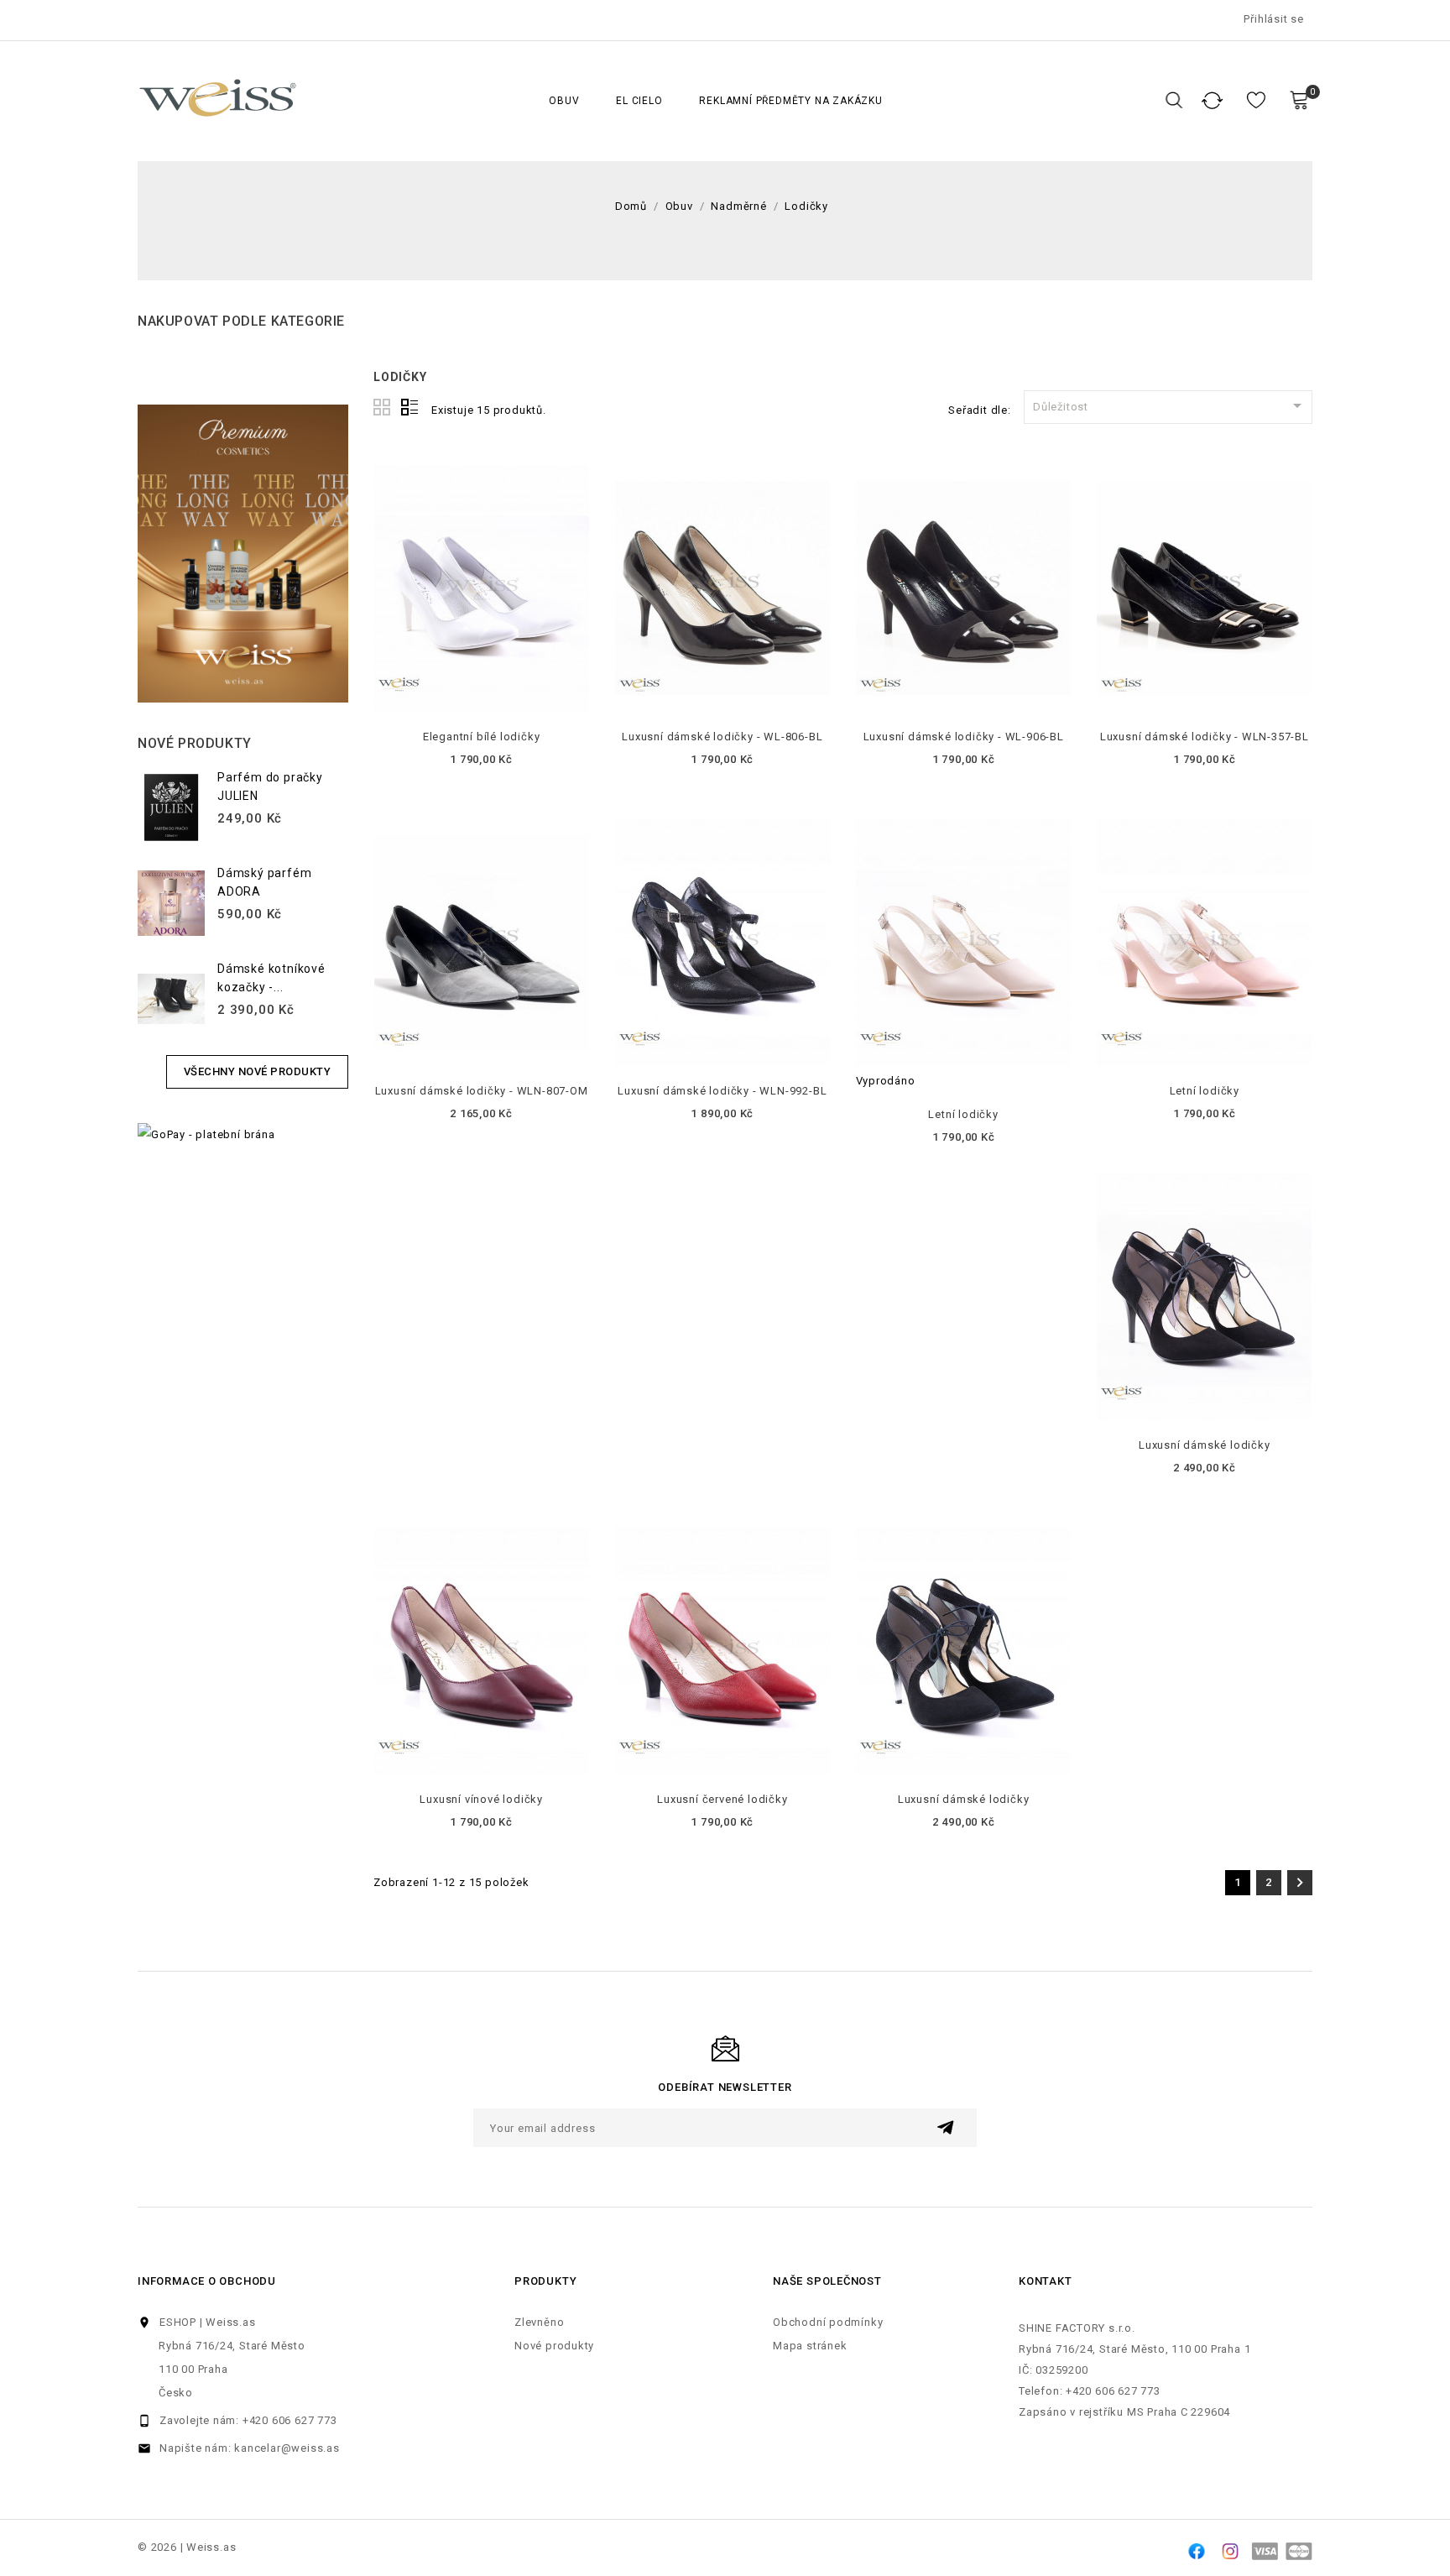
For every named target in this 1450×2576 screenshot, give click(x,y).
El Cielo (639, 101)
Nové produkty (554, 2346)
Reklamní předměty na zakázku (790, 101)
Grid (383, 408)
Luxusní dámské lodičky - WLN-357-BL (1205, 737)
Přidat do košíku (482, 698)
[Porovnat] (1213, 101)
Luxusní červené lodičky (722, 1799)
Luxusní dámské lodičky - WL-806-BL (722, 737)
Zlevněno (539, 2322)
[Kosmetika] (243, 554)
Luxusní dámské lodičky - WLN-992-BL (722, 1091)
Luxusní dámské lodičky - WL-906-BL (964, 737)
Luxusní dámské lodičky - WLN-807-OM (482, 1091)
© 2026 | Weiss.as (187, 2547)
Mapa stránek (810, 2346)
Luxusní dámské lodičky (1205, 1445)
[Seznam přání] (1256, 101)
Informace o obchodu (207, 2281)
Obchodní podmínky (828, 2322)
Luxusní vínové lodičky (481, 1799)
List (409, 408)
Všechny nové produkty (258, 1071)
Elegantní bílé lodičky (482, 737)
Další (1300, 1883)
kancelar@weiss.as (287, 2448)
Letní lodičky (963, 1114)
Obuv (564, 101)
